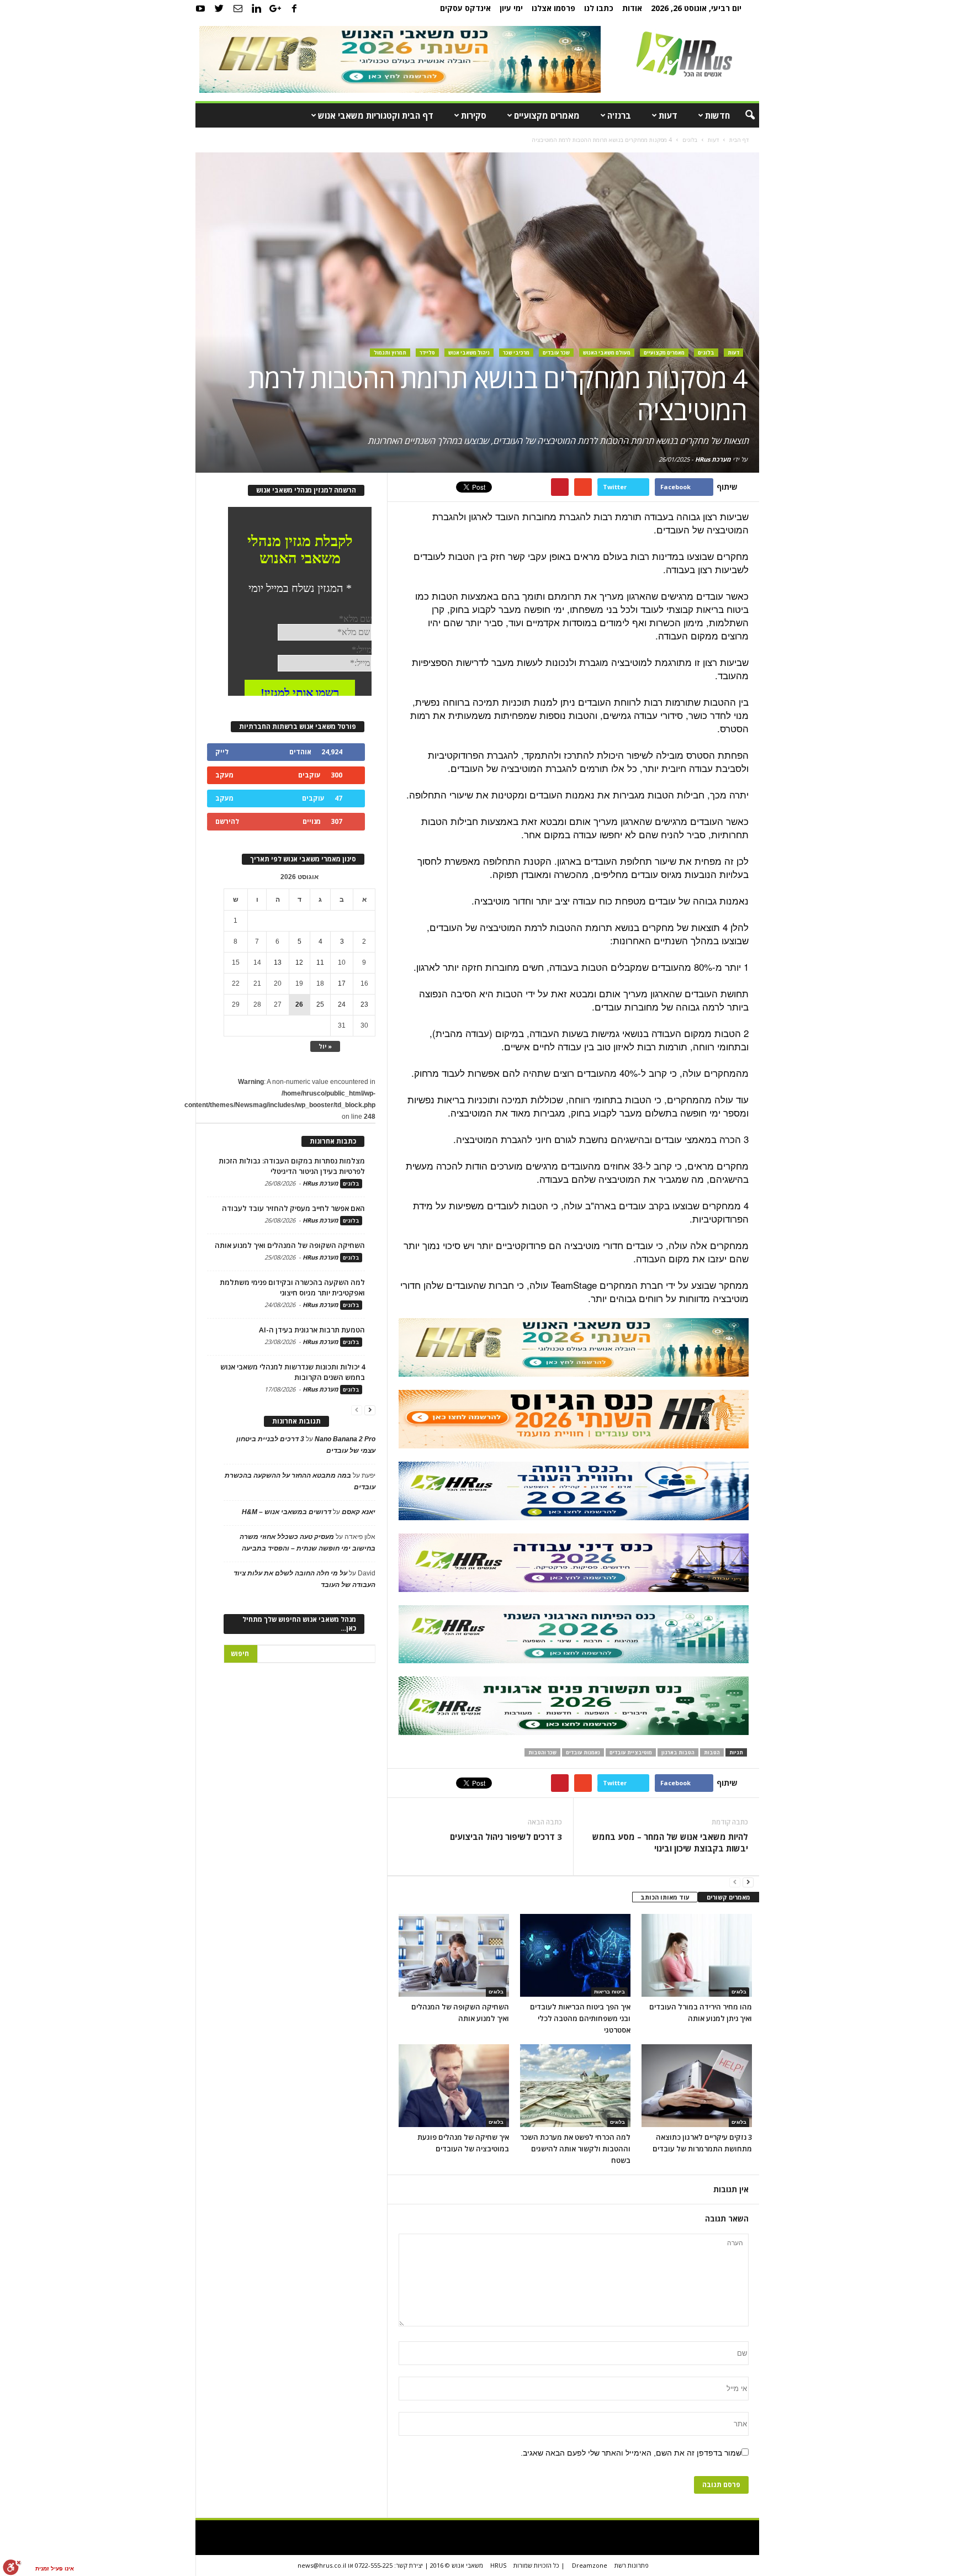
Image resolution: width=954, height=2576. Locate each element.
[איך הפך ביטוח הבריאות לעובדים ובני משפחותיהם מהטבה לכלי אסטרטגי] (575, 1955)
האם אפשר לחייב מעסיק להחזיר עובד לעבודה (293, 1208)
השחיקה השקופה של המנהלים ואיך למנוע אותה (290, 1245)
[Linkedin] (257, 8)
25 (320, 1004)
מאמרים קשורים (728, 1897)
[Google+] (275, 8)
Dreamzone (590, 2565)
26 (299, 1004)
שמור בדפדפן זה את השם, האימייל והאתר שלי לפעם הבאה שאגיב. (631, 2453)
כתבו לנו (599, 8)
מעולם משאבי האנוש (607, 353)
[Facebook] (294, 8)
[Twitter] (219, 8)
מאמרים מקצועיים (547, 115)
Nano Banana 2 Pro (345, 1439)
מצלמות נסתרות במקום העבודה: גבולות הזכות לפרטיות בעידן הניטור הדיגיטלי (292, 1166)
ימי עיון (511, 8)
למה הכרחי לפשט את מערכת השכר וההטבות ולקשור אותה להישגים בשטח (575, 2149)
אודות (632, 8)
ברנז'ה (619, 115)
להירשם (227, 821)
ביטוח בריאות (609, 1992)
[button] (743, 115)
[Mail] (238, 8)
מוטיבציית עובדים (631, 1752)
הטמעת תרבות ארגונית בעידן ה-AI (312, 1330)
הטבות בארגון (678, 1752)
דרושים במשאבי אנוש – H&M (287, 1512)
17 (342, 983)
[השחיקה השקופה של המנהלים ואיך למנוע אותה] (454, 1955)
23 (364, 1004)
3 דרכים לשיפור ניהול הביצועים (506, 1837)
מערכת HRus (713, 459)
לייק (222, 752)
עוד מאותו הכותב (665, 1897)
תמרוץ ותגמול (390, 353)
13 (278, 962)
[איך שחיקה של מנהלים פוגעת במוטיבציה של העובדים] (454, 2086)
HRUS (498, 2565)
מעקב (224, 775)
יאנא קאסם (359, 1512)
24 (342, 1004)
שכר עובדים (556, 353)
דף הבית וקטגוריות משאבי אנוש (376, 115)
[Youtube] (200, 8)
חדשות (717, 115)
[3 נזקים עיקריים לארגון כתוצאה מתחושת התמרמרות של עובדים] (697, 2086)
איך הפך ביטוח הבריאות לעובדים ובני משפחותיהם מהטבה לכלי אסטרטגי (580, 2018)
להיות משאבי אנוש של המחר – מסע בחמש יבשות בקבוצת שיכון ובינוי (670, 1842)
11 (320, 962)
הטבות (712, 1752)
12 (299, 962)
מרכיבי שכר (516, 353)
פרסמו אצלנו (553, 8)
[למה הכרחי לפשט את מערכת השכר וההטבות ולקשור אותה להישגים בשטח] (575, 2086)
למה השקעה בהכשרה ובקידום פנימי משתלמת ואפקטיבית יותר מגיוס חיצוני (292, 1287)
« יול (325, 1046)
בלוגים (706, 353)
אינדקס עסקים (465, 8)
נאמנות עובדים (583, 1752)
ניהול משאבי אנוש (469, 353)
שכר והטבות (542, 1752)
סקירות (474, 115)
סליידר (427, 353)
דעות (668, 115)
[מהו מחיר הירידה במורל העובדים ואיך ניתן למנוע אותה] (697, 1955)
